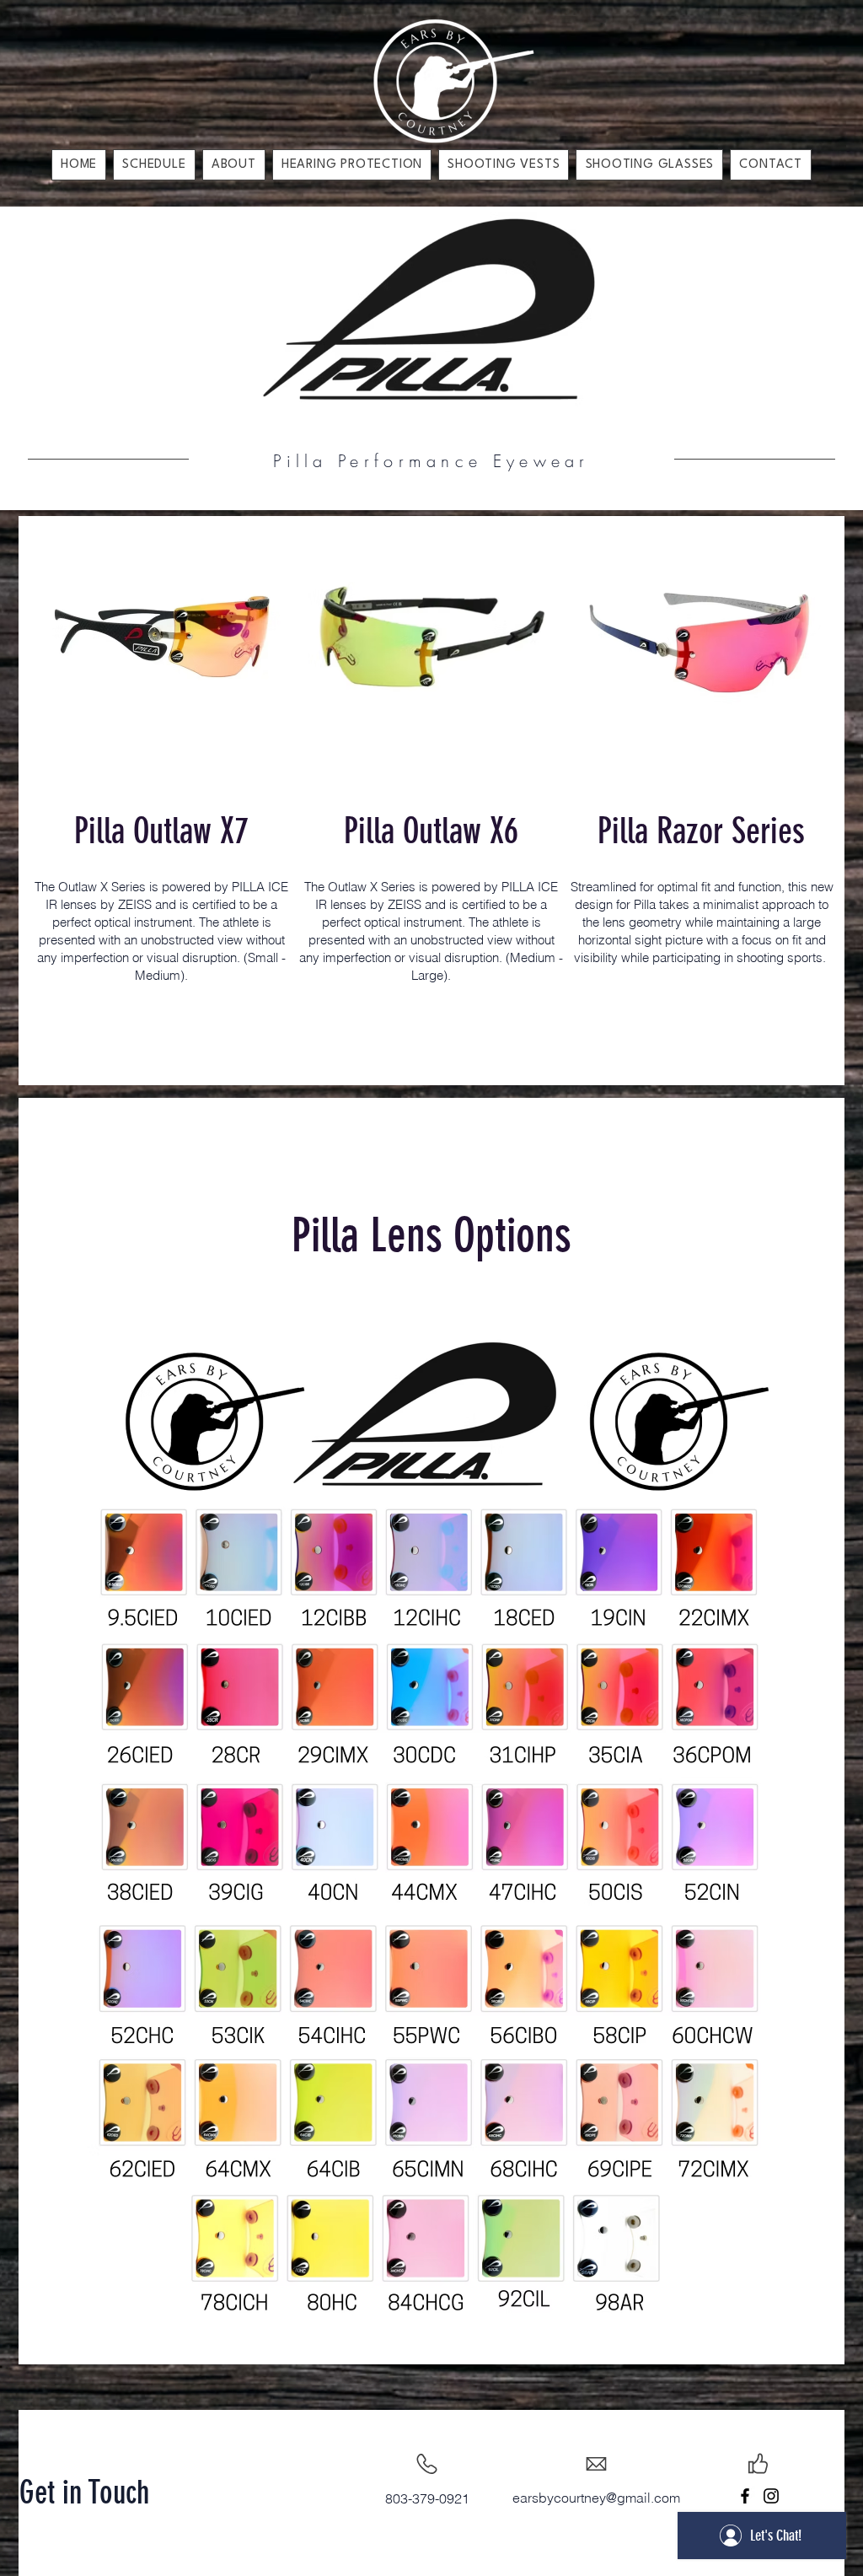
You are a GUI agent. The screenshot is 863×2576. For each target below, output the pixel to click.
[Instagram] (771, 2496)
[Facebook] (745, 2496)
